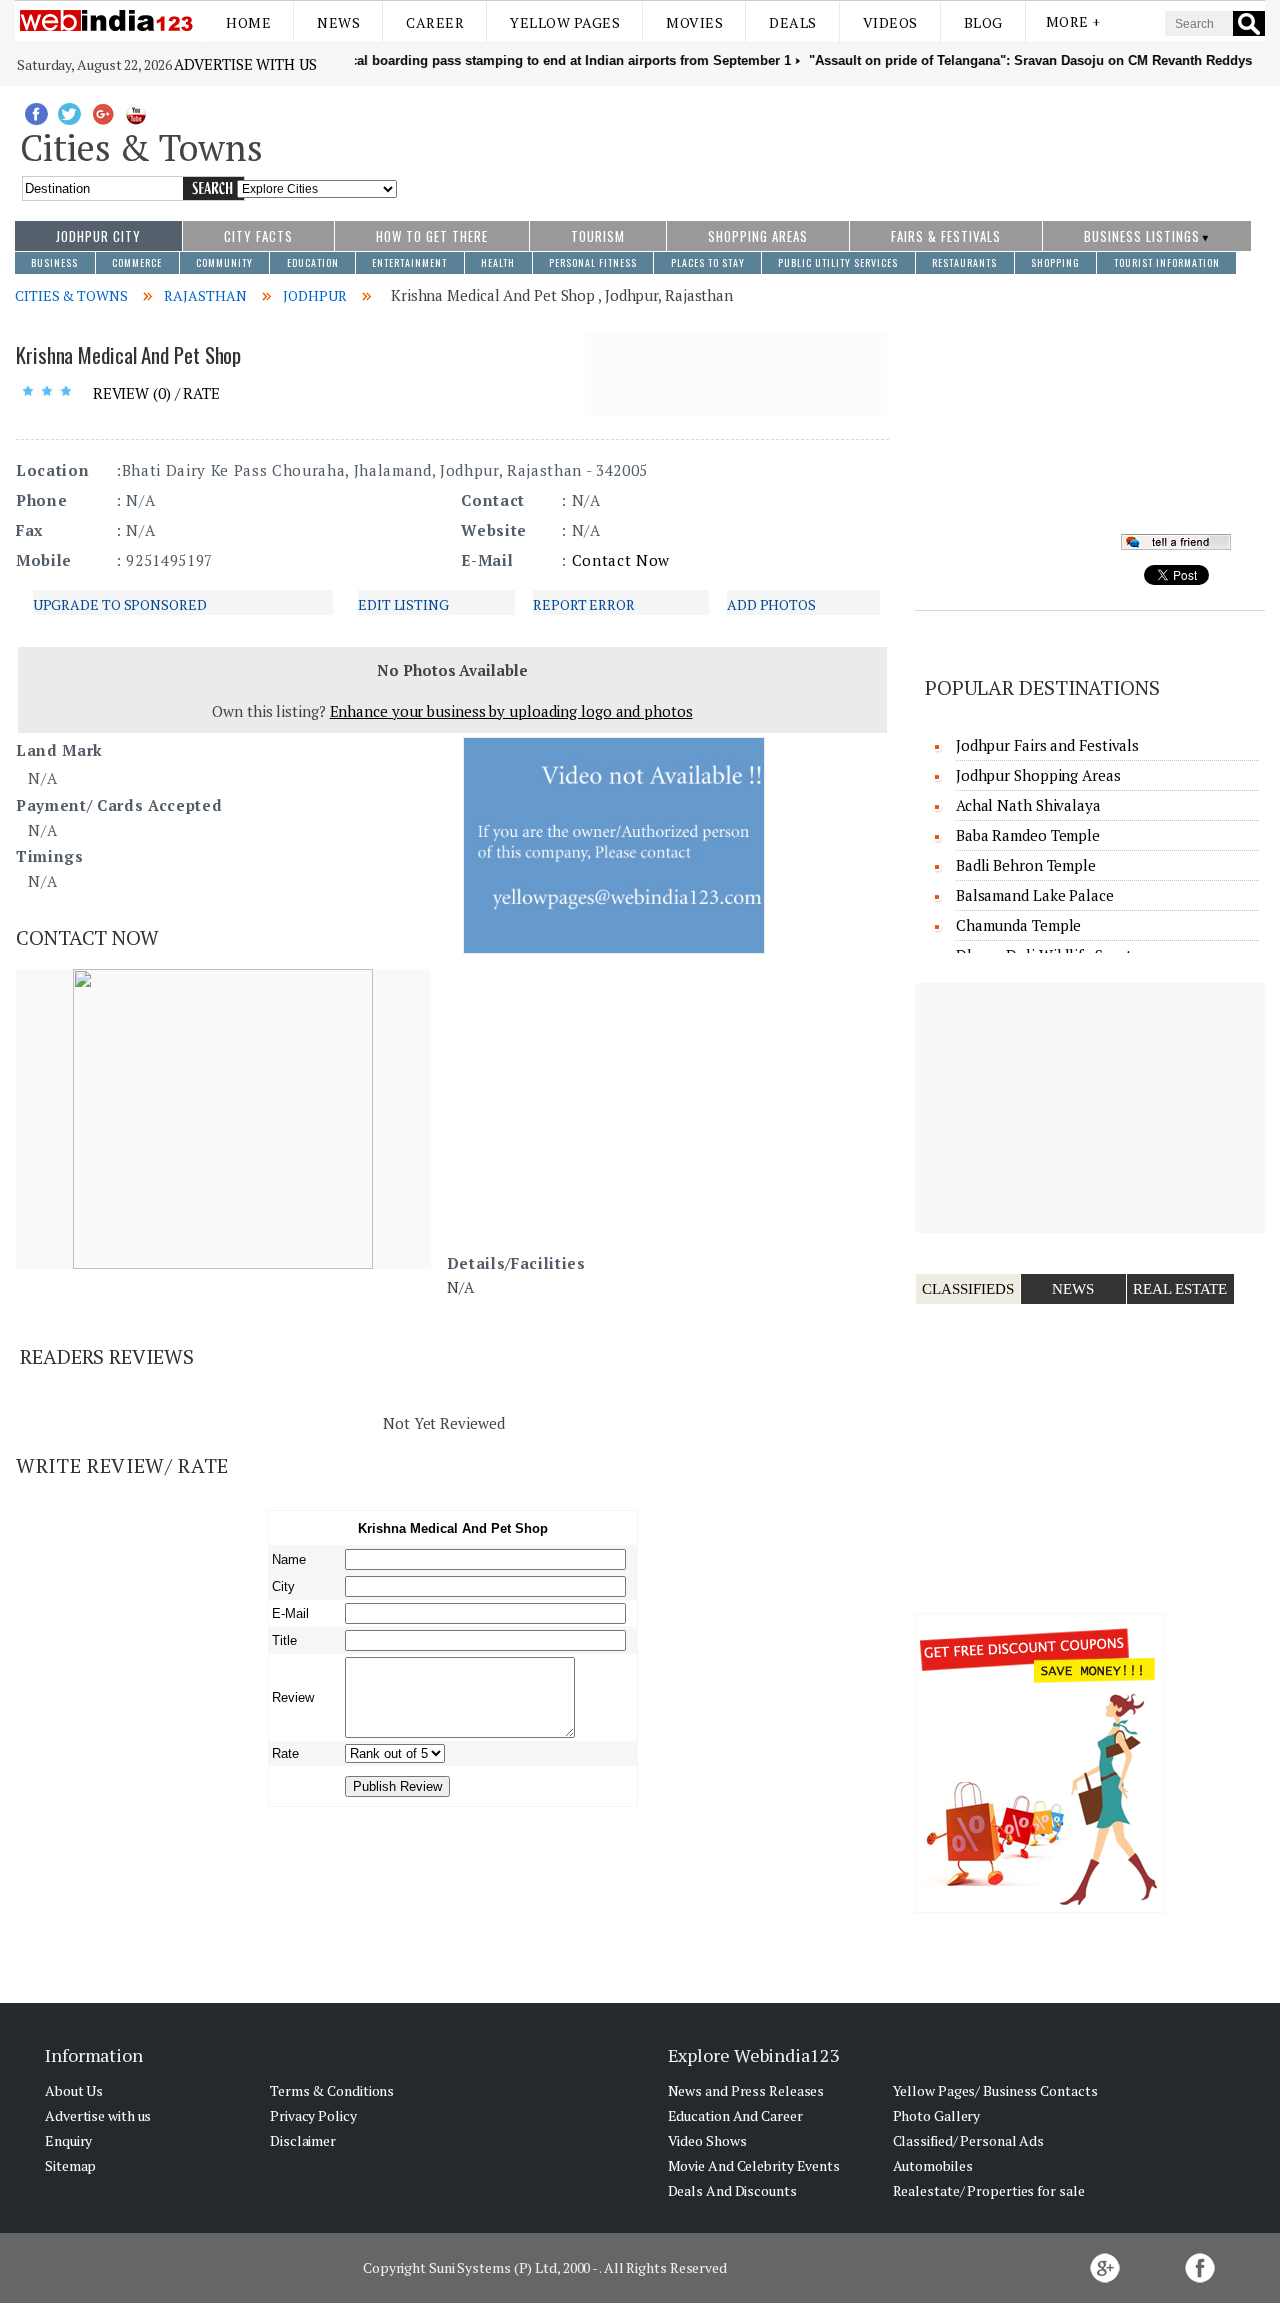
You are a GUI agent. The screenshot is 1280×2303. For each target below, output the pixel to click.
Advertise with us (245, 64)
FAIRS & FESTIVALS (946, 236)
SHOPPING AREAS (758, 236)
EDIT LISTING (403, 604)
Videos (890, 22)
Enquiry (68, 2140)
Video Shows (707, 2140)
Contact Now (621, 560)
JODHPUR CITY (98, 236)
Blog (983, 22)
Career (435, 22)
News (338, 22)
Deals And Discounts (732, 2190)
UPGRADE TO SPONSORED (120, 604)
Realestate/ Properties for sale (989, 2190)
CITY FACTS (258, 236)
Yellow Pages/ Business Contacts (995, 2090)
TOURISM (598, 236)
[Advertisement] (831, 143)
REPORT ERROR (584, 604)
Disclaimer (303, 2140)
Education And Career (735, 2115)
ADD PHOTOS (771, 604)
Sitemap (70, 2165)
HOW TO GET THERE (432, 236)
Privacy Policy (313, 2115)
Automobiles (933, 2165)
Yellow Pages (565, 22)
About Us (74, 2090)
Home (248, 22)
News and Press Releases (746, 2090)
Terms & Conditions (332, 2090)
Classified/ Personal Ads (969, 2140)
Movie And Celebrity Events (754, 2165)
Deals (793, 22)
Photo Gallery (937, 2115)
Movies (694, 22)
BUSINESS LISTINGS (1142, 236)
